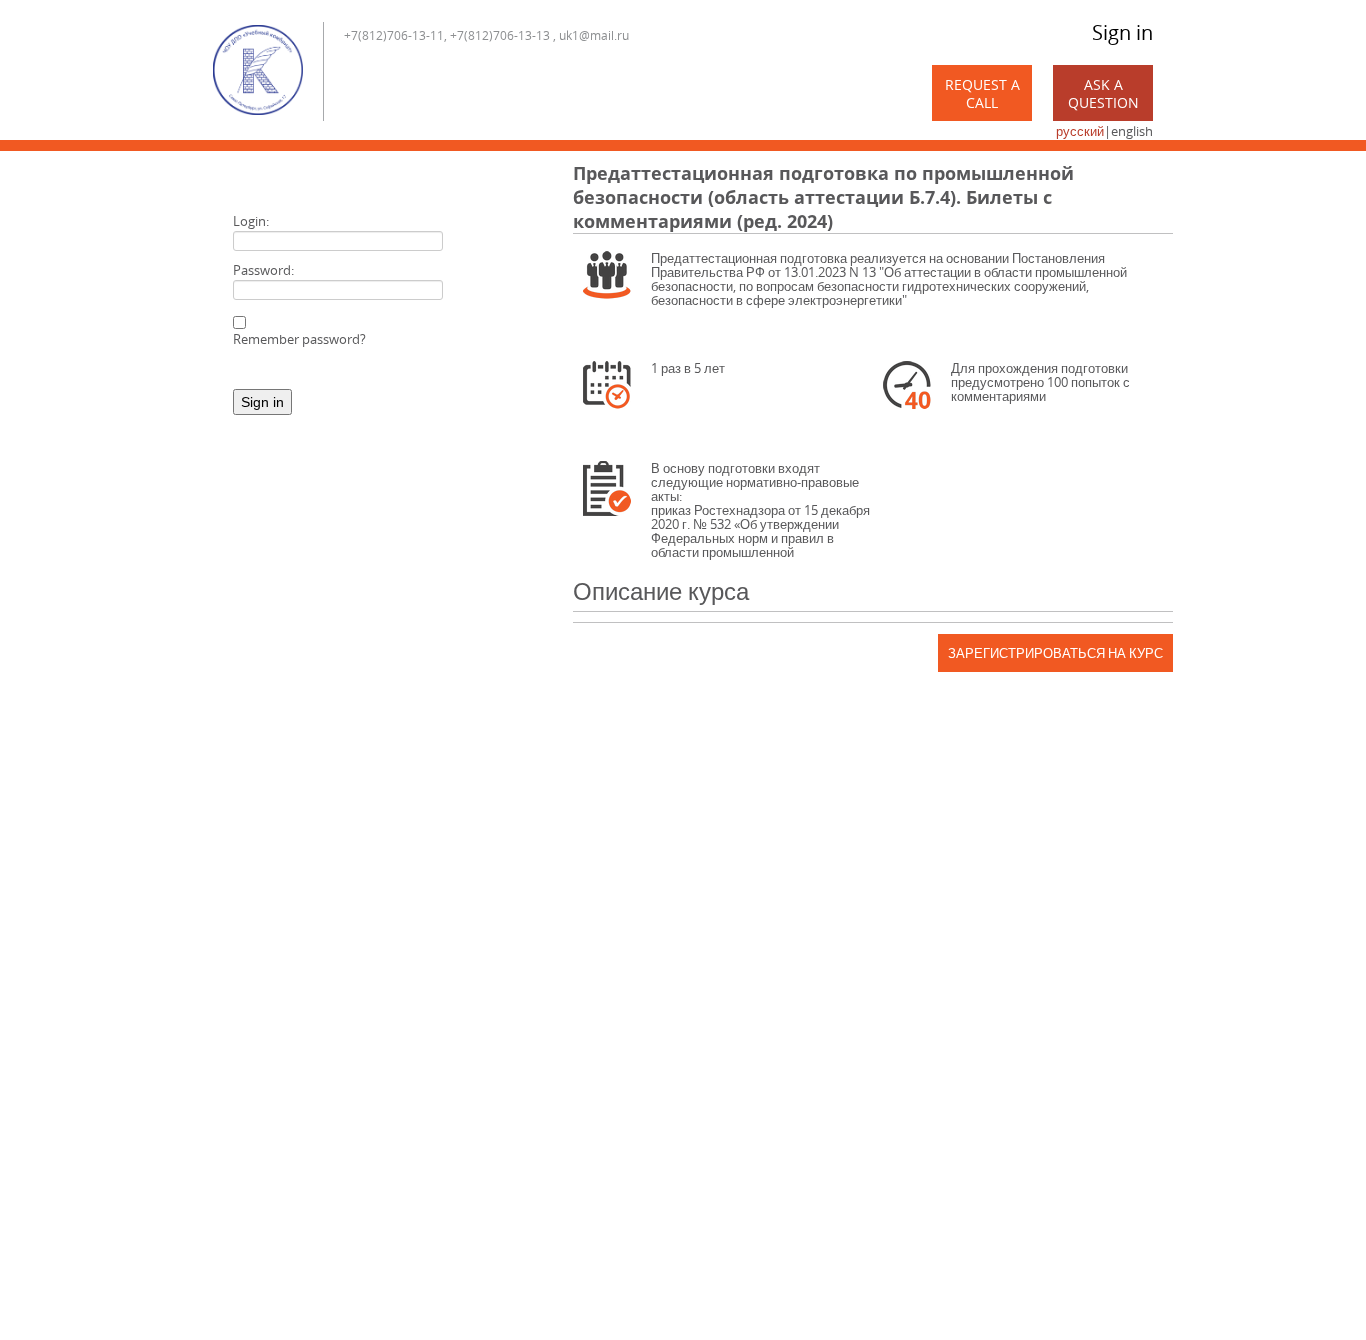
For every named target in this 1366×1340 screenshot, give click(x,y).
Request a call (982, 93)
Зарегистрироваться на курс (1055, 653)
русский (1080, 131)
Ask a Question (1103, 93)
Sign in (1122, 32)
